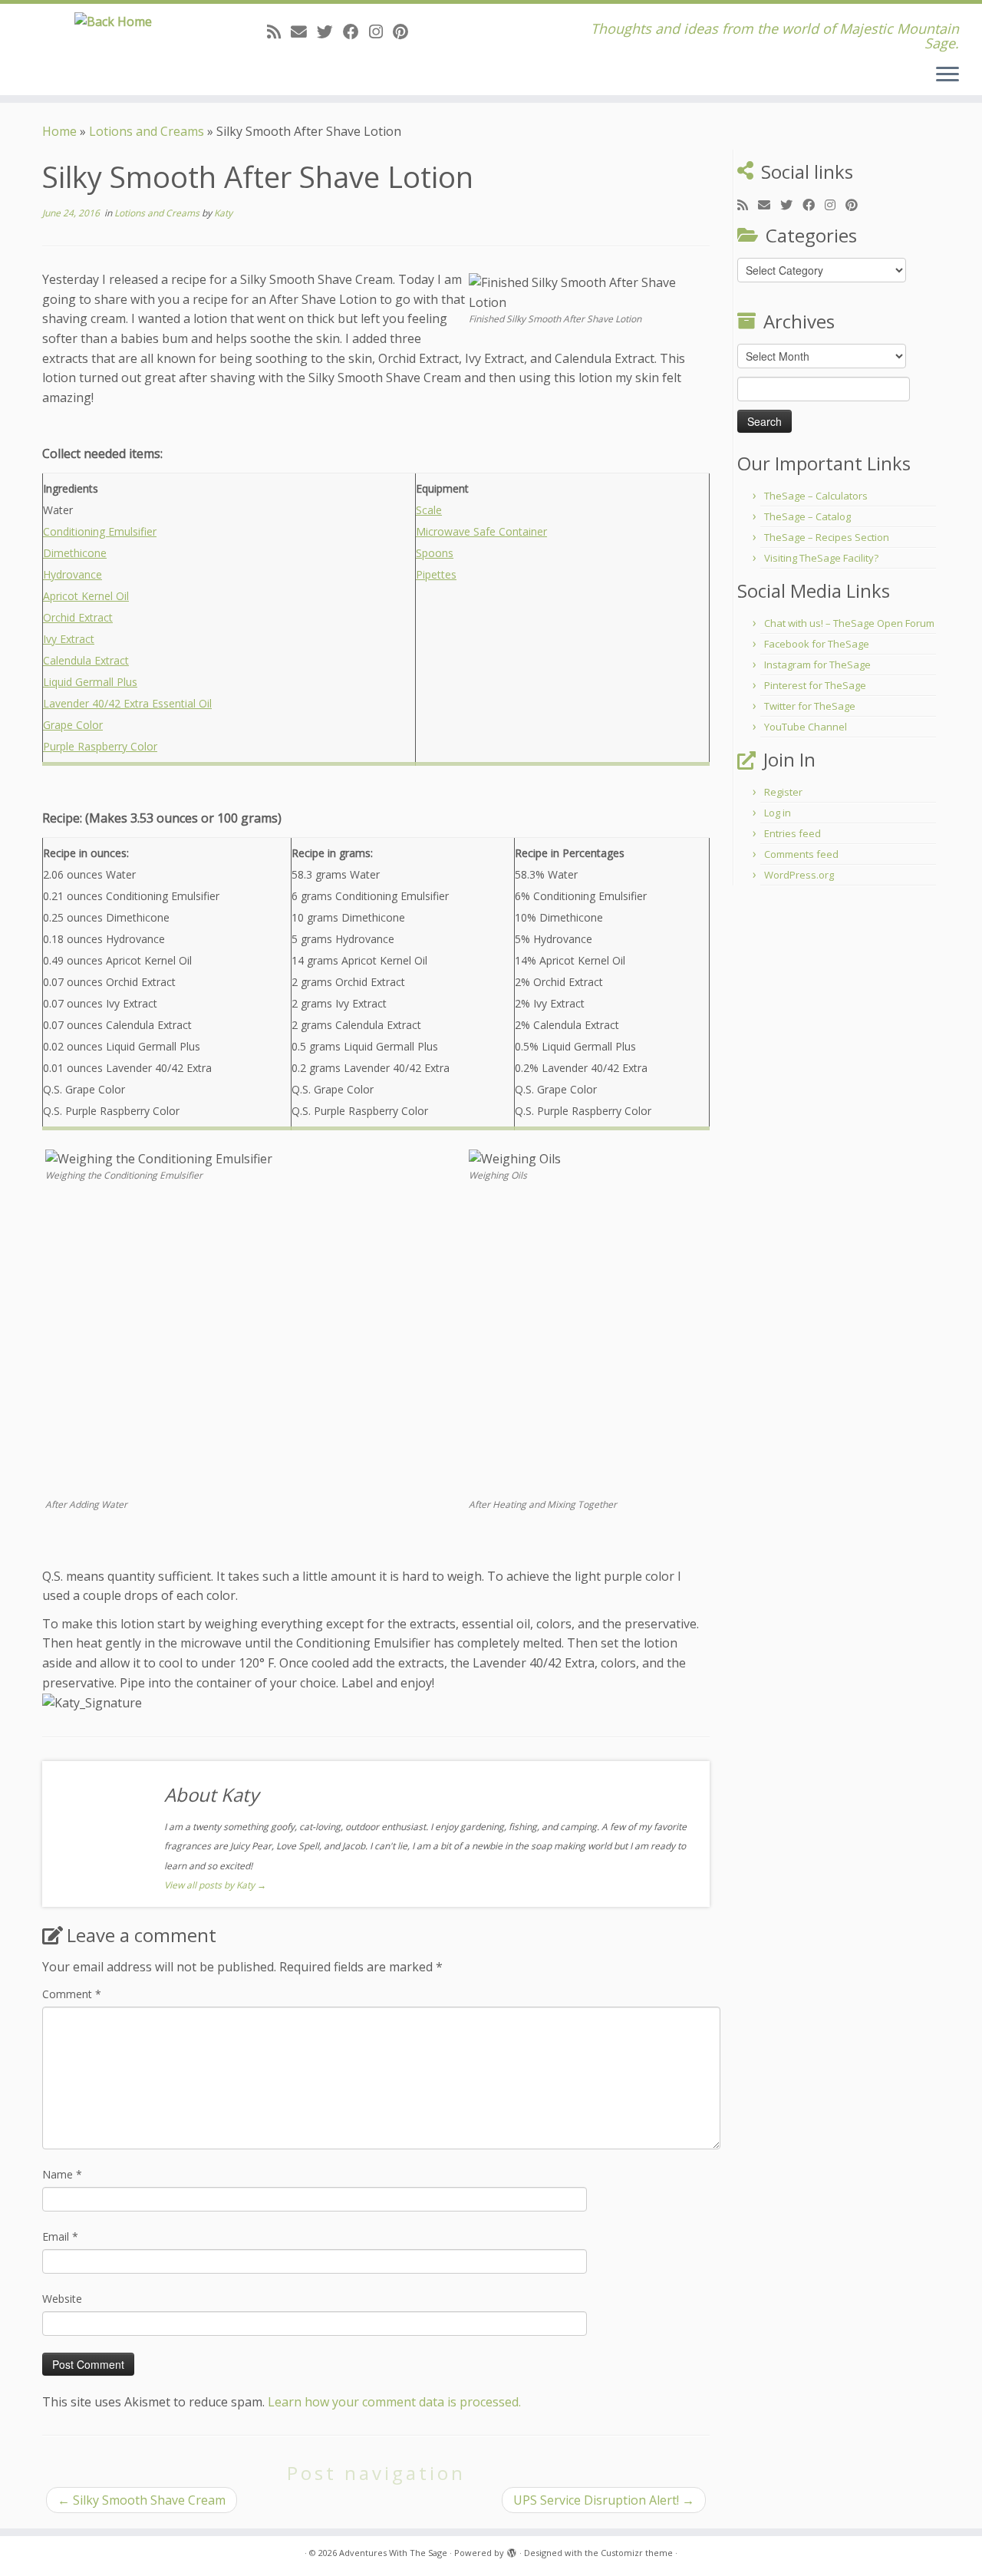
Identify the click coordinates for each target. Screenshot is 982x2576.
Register (783, 792)
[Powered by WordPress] (512, 2550)
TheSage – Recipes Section (827, 537)
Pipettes (436, 574)
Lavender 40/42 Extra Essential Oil (127, 703)
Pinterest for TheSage (815, 685)
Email (60, 2236)
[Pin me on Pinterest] (405, 31)
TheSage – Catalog (807, 516)
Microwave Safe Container (481, 531)
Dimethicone (75, 553)
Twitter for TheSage (810, 706)
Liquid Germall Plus (90, 682)
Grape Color (73, 725)
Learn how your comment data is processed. (394, 2402)
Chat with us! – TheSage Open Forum (849, 623)
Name (62, 2174)
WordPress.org (799, 875)
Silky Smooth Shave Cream (142, 2500)
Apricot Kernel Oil (86, 596)
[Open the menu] (947, 75)
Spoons (435, 553)
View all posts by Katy (215, 1885)
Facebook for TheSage (817, 644)
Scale (429, 510)
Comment (72, 1994)
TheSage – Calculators (816, 496)
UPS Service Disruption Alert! (604, 2500)
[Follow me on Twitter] (330, 31)
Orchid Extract (78, 617)
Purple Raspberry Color (100, 746)
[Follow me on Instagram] (381, 31)
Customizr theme (637, 2553)
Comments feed (801, 854)
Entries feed (793, 833)
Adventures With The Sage (393, 2553)
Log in (778, 813)
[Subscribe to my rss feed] (279, 31)
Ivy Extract (69, 639)
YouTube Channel (806, 727)
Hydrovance (72, 574)
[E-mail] (304, 31)
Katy (223, 213)
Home (59, 131)
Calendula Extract (86, 660)
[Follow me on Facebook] (356, 31)
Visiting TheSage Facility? (821, 558)
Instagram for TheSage (817, 665)
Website (62, 2299)
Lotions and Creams (147, 131)
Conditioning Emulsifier (100, 531)
